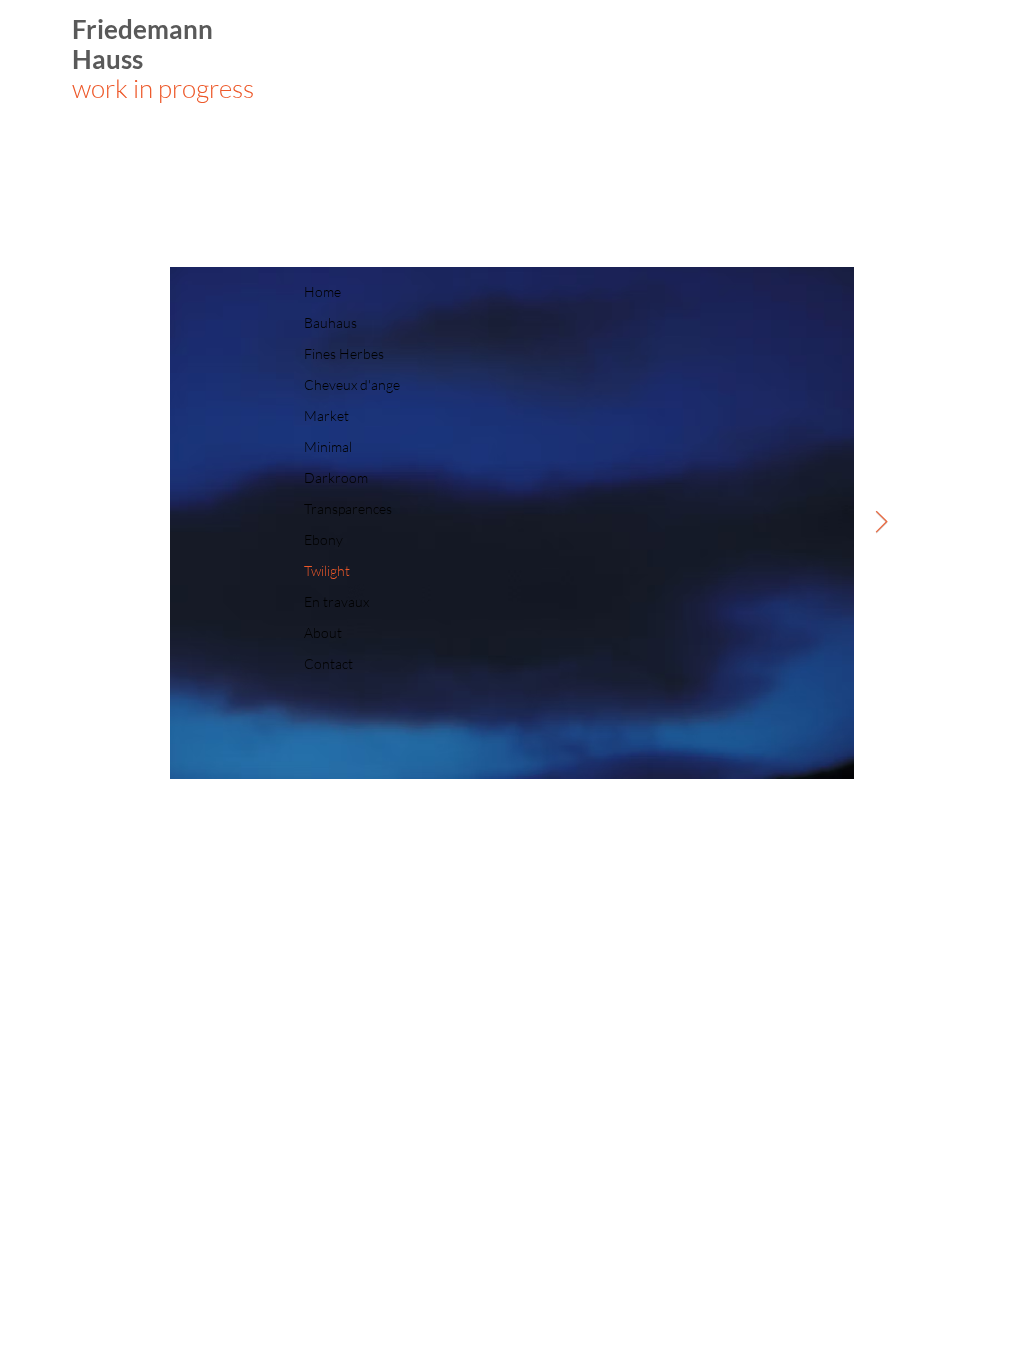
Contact (328, 663)
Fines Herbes (344, 353)
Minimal (328, 446)
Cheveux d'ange (352, 384)
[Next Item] (881, 523)
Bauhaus (330, 322)
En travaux (336, 601)
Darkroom (336, 477)
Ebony (323, 539)
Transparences (348, 508)
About (323, 632)
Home (322, 291)
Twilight (327, 570)
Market (326, 415)
